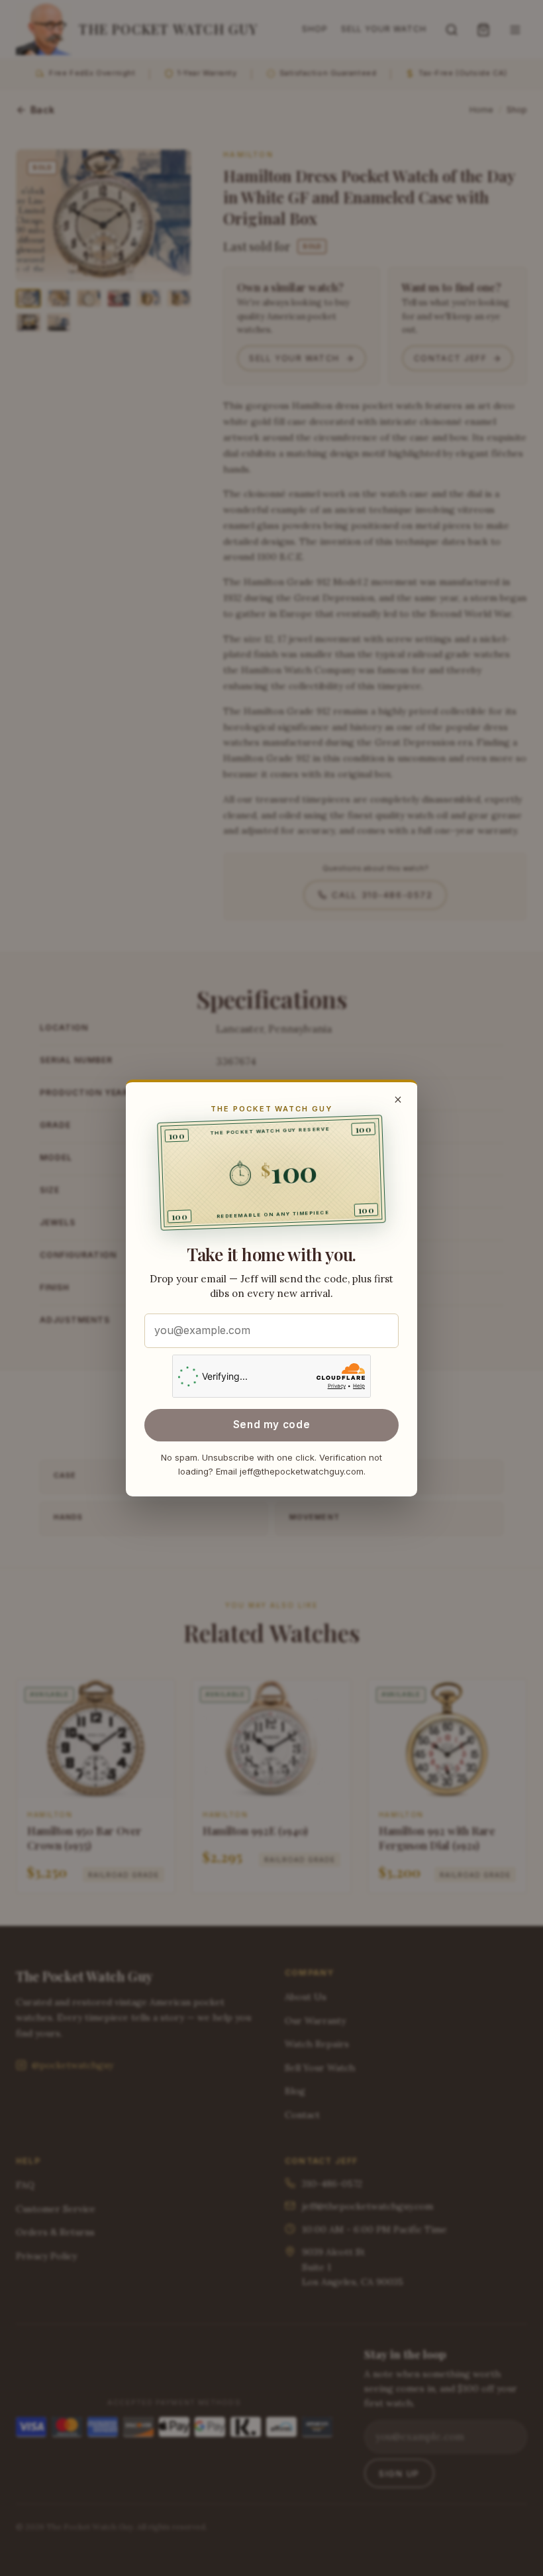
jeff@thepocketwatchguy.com (302, 1471)
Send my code (271, 1425)
